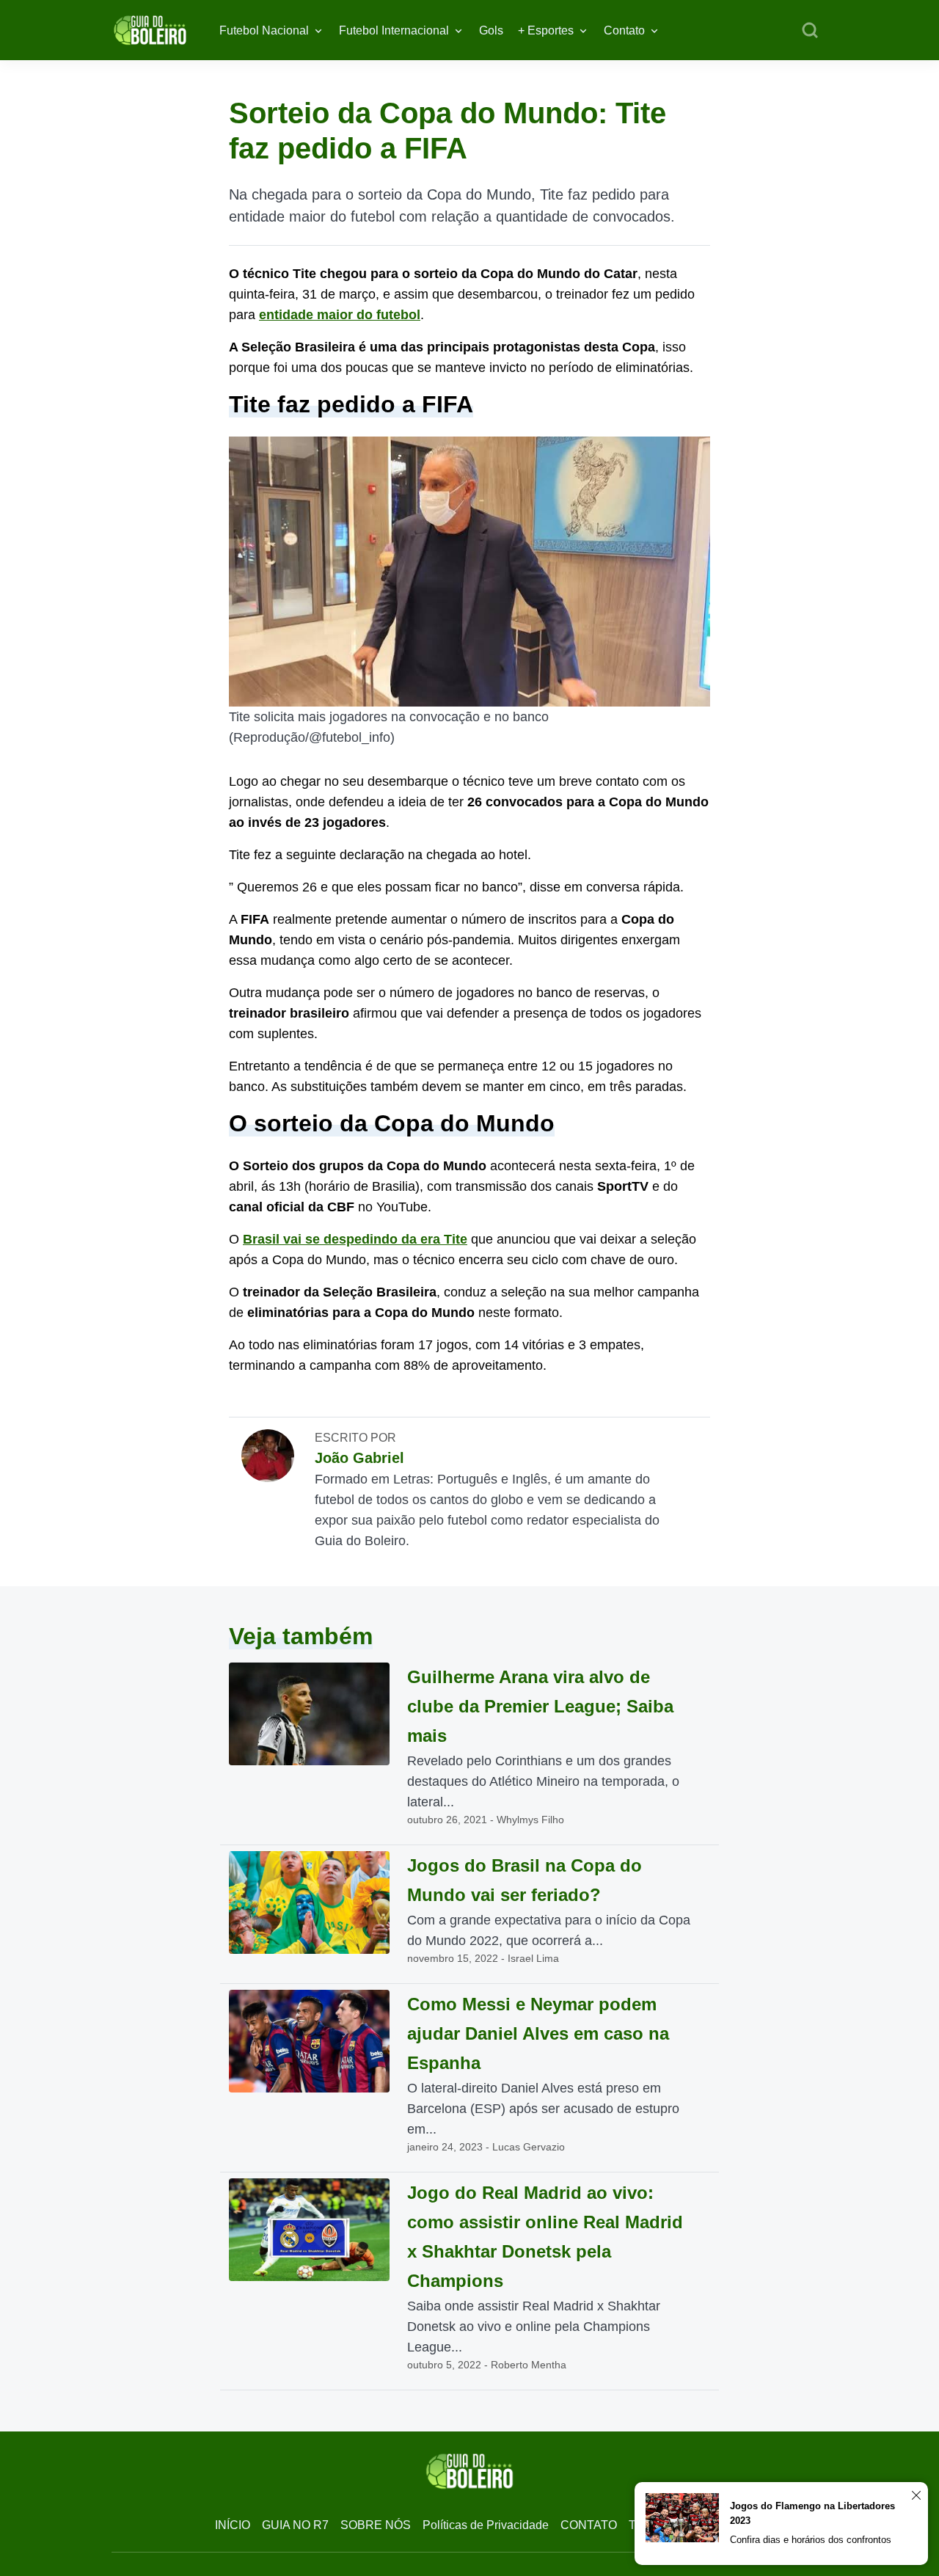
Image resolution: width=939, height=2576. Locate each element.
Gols (491, 30)
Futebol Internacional (394, 30)
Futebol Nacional (264, 30)
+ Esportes (546, 30)
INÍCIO (233, 2525)
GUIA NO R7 (295, 2525)
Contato (624, 30)
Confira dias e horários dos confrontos (811, 2540)
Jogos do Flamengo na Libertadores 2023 (812, 2513)
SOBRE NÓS (376, 2525)
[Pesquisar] (810, 31)
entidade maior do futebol (340, 315)
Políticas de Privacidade (486, 2525)
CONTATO (589, 2525)
